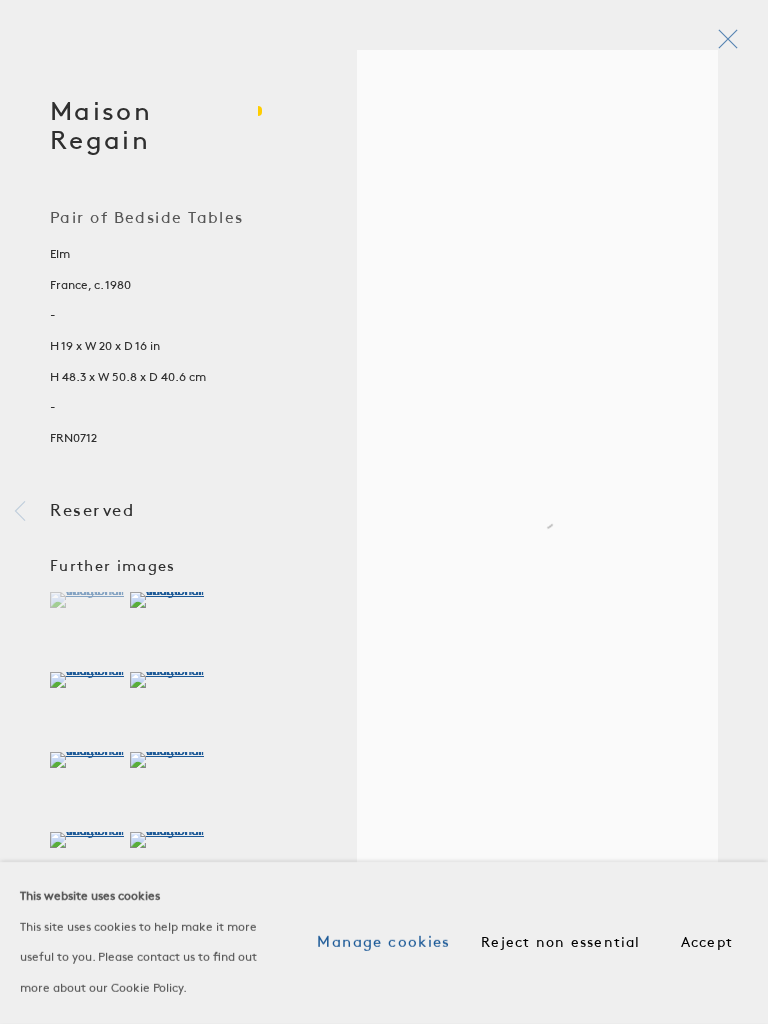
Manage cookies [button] (383, 943)
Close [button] (723, 45)
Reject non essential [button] (560, 943)
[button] (87, 600)
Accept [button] (707, 943)
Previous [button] (20, 512)
